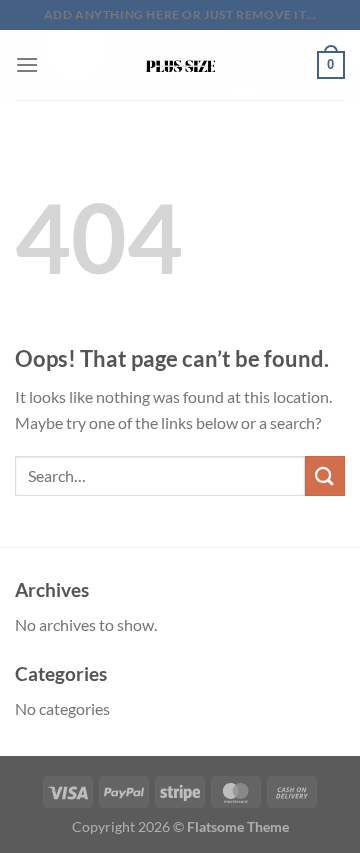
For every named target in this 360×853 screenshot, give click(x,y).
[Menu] (27, 64)
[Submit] (325, 475)
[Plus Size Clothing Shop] (180, 65)
